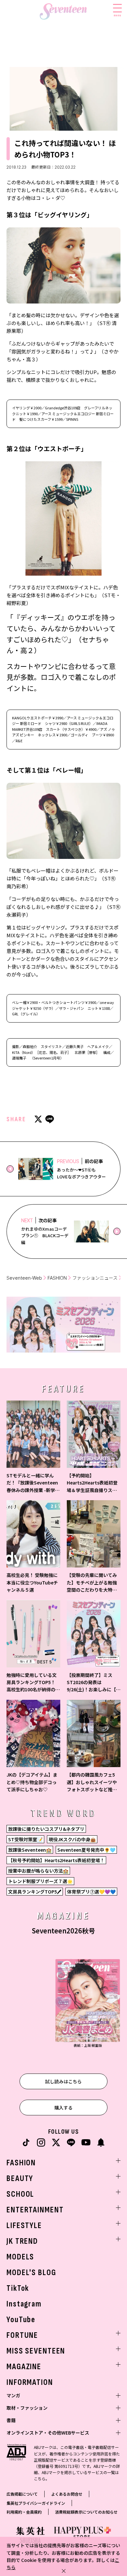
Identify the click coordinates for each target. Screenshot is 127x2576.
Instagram (24, 2304)
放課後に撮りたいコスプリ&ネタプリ (46, 1829)
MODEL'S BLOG (31, 2273)
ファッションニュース (95, 1278)
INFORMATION (30, 2382)
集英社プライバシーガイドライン (36, 2503)
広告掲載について (22, 2494)
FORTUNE (22, 2335)
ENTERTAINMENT (35, 2210)
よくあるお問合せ (67, 2494)
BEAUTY (20, 2179)
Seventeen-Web (24, 1278)
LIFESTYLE (24, 2226)
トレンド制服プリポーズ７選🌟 (40, 1881)
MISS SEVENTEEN (36, 2351)
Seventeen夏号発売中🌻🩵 (86, 1850)
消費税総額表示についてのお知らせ (86, 2512)
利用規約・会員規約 (24, 2512)
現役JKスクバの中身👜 (72, 1839)
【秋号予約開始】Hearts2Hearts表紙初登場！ (56, 1860)
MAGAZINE (24, 2367)
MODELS (20, 2257)
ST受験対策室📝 (25, 1839)
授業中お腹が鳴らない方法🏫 (38, 1871)
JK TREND (22, 2241)
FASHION (57, 1278)
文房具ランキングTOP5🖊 (35, 1892)
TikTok (18, 2288)
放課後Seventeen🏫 (30, 1850)
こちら (40, 2478)
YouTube (21, 2320)
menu (117, 15)
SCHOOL (20, 2194)
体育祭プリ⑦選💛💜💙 (91, 1892)
